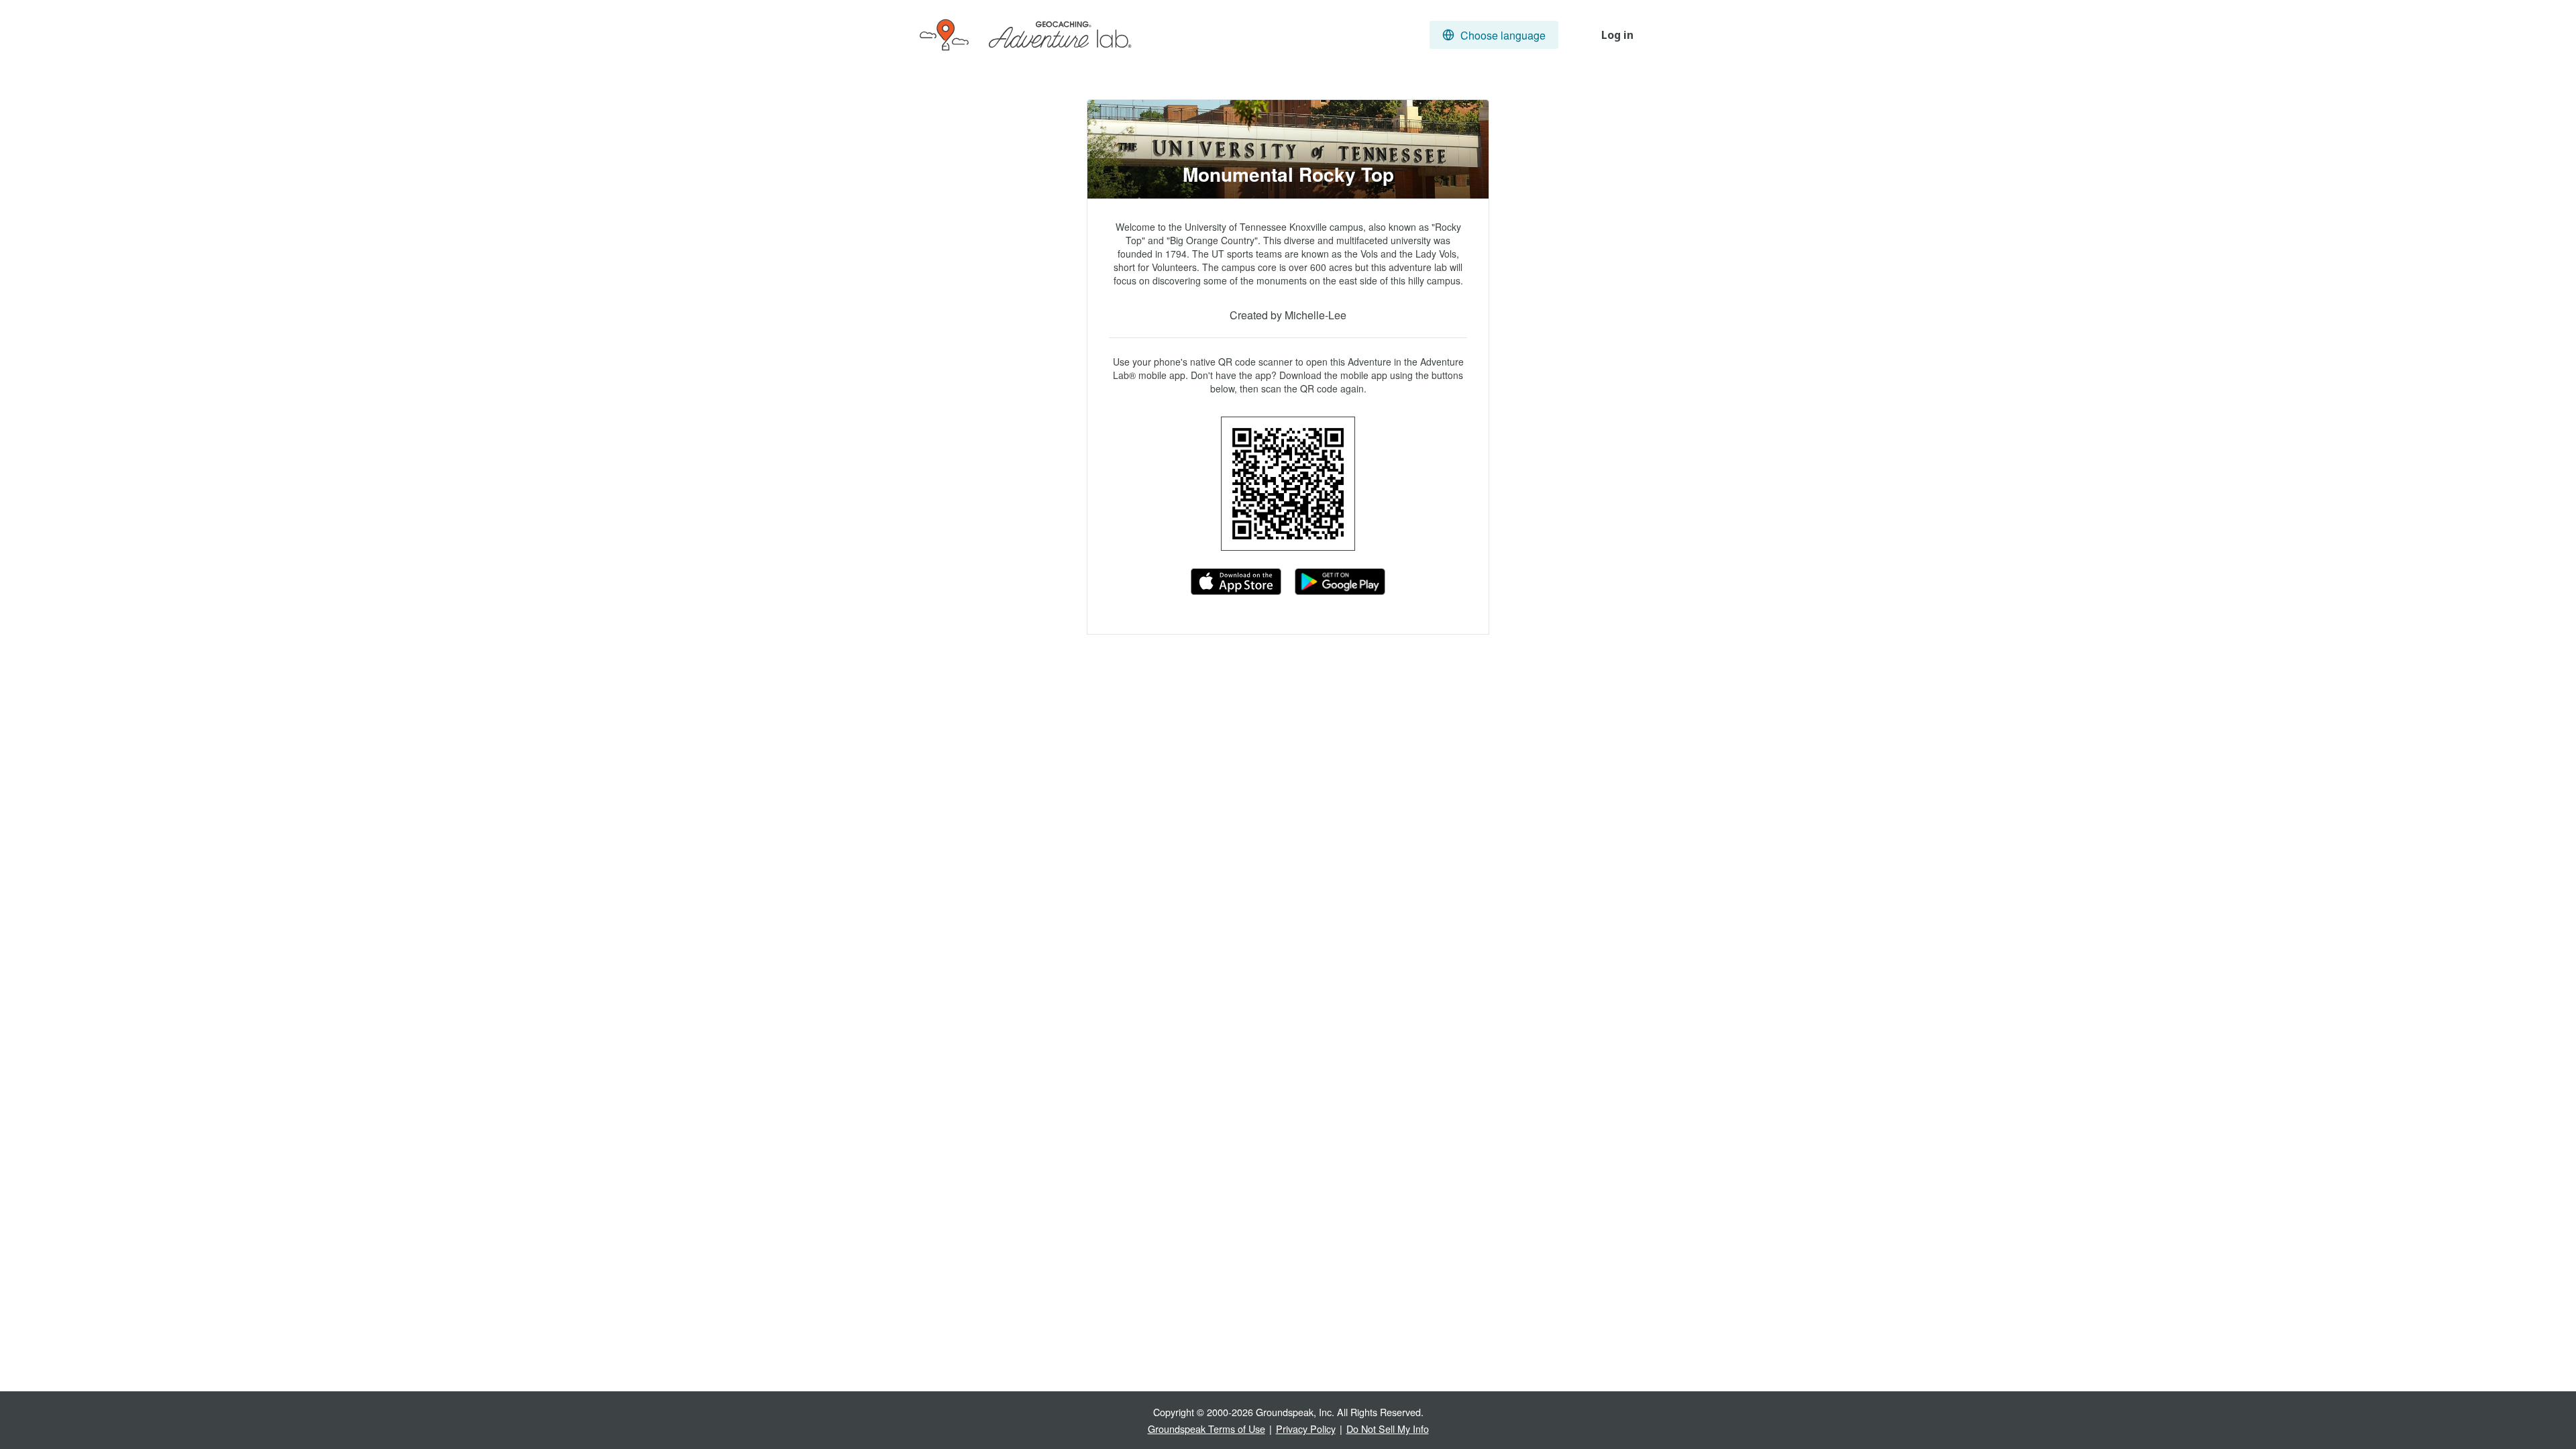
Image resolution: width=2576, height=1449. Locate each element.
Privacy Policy (1306, 1429)
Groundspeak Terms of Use (1206, 1429)
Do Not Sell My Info (1388, 1429)
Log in (1617, 35)
